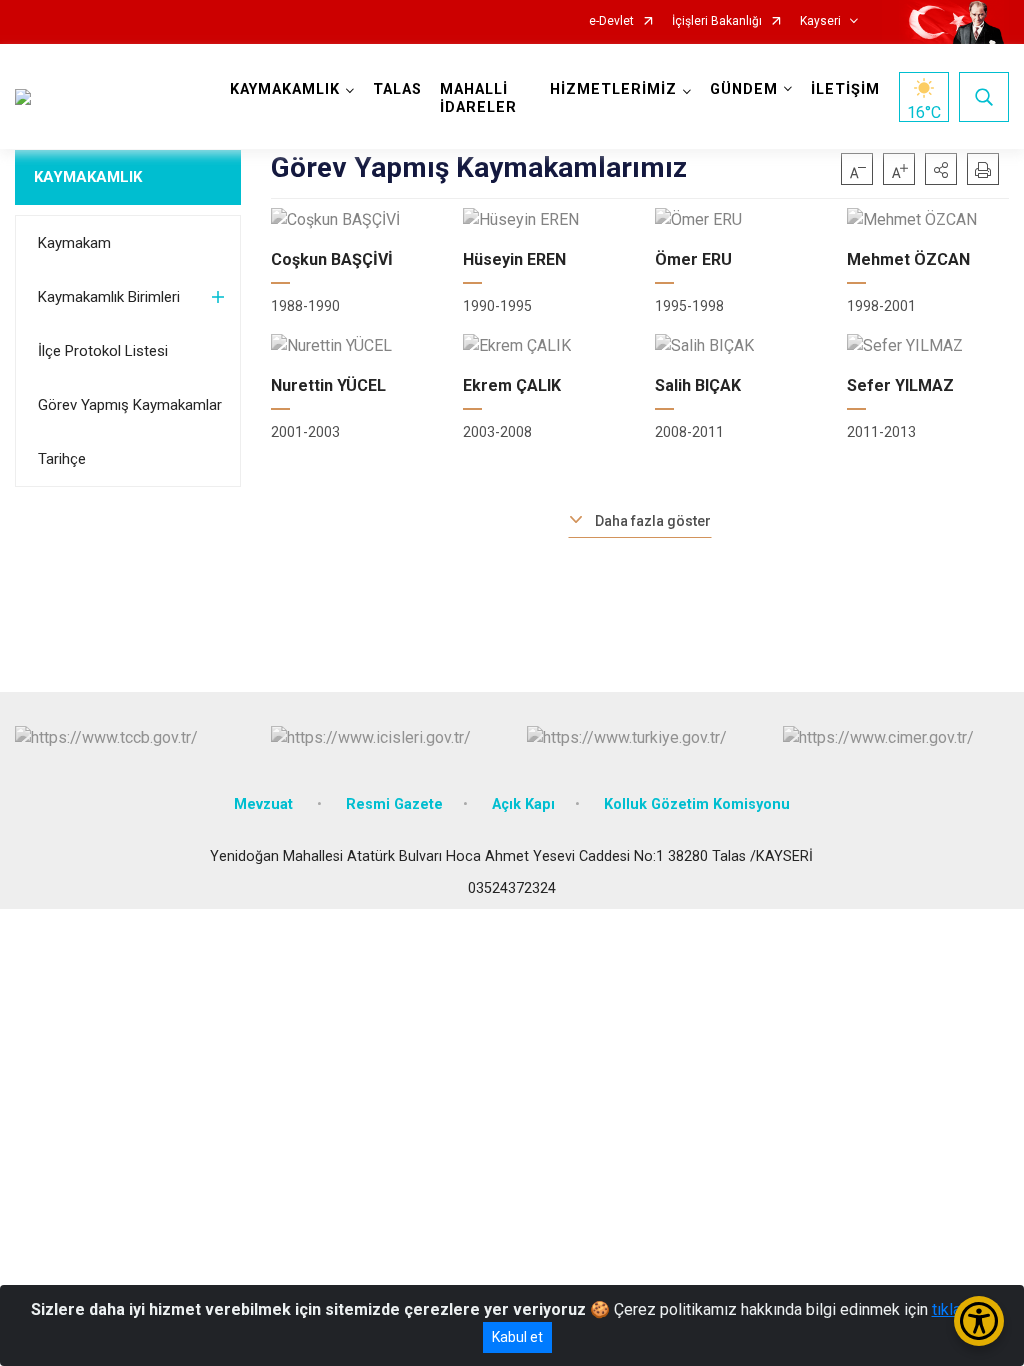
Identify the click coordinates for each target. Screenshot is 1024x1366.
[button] (941, 169)
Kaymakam (74, 243)
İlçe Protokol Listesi (103, 351)
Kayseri (820, 21)
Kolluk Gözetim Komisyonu (697, 804)
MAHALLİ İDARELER (478, 98)
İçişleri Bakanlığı (717, 21)
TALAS (397, 89)
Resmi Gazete (394, 804)
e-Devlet (611, 21)
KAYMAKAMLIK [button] (285, 89)
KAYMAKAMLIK (88, 177)
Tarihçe (62, 459)
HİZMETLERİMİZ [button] (613, 89)
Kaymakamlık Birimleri (109, 297)
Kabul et (517, 1337)
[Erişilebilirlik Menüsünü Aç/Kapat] (979, 1321)
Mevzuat (265, 804)
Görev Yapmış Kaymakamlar (130, 405)
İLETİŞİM (845, 89)
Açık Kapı (523, 804)
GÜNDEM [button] (744, 89)
